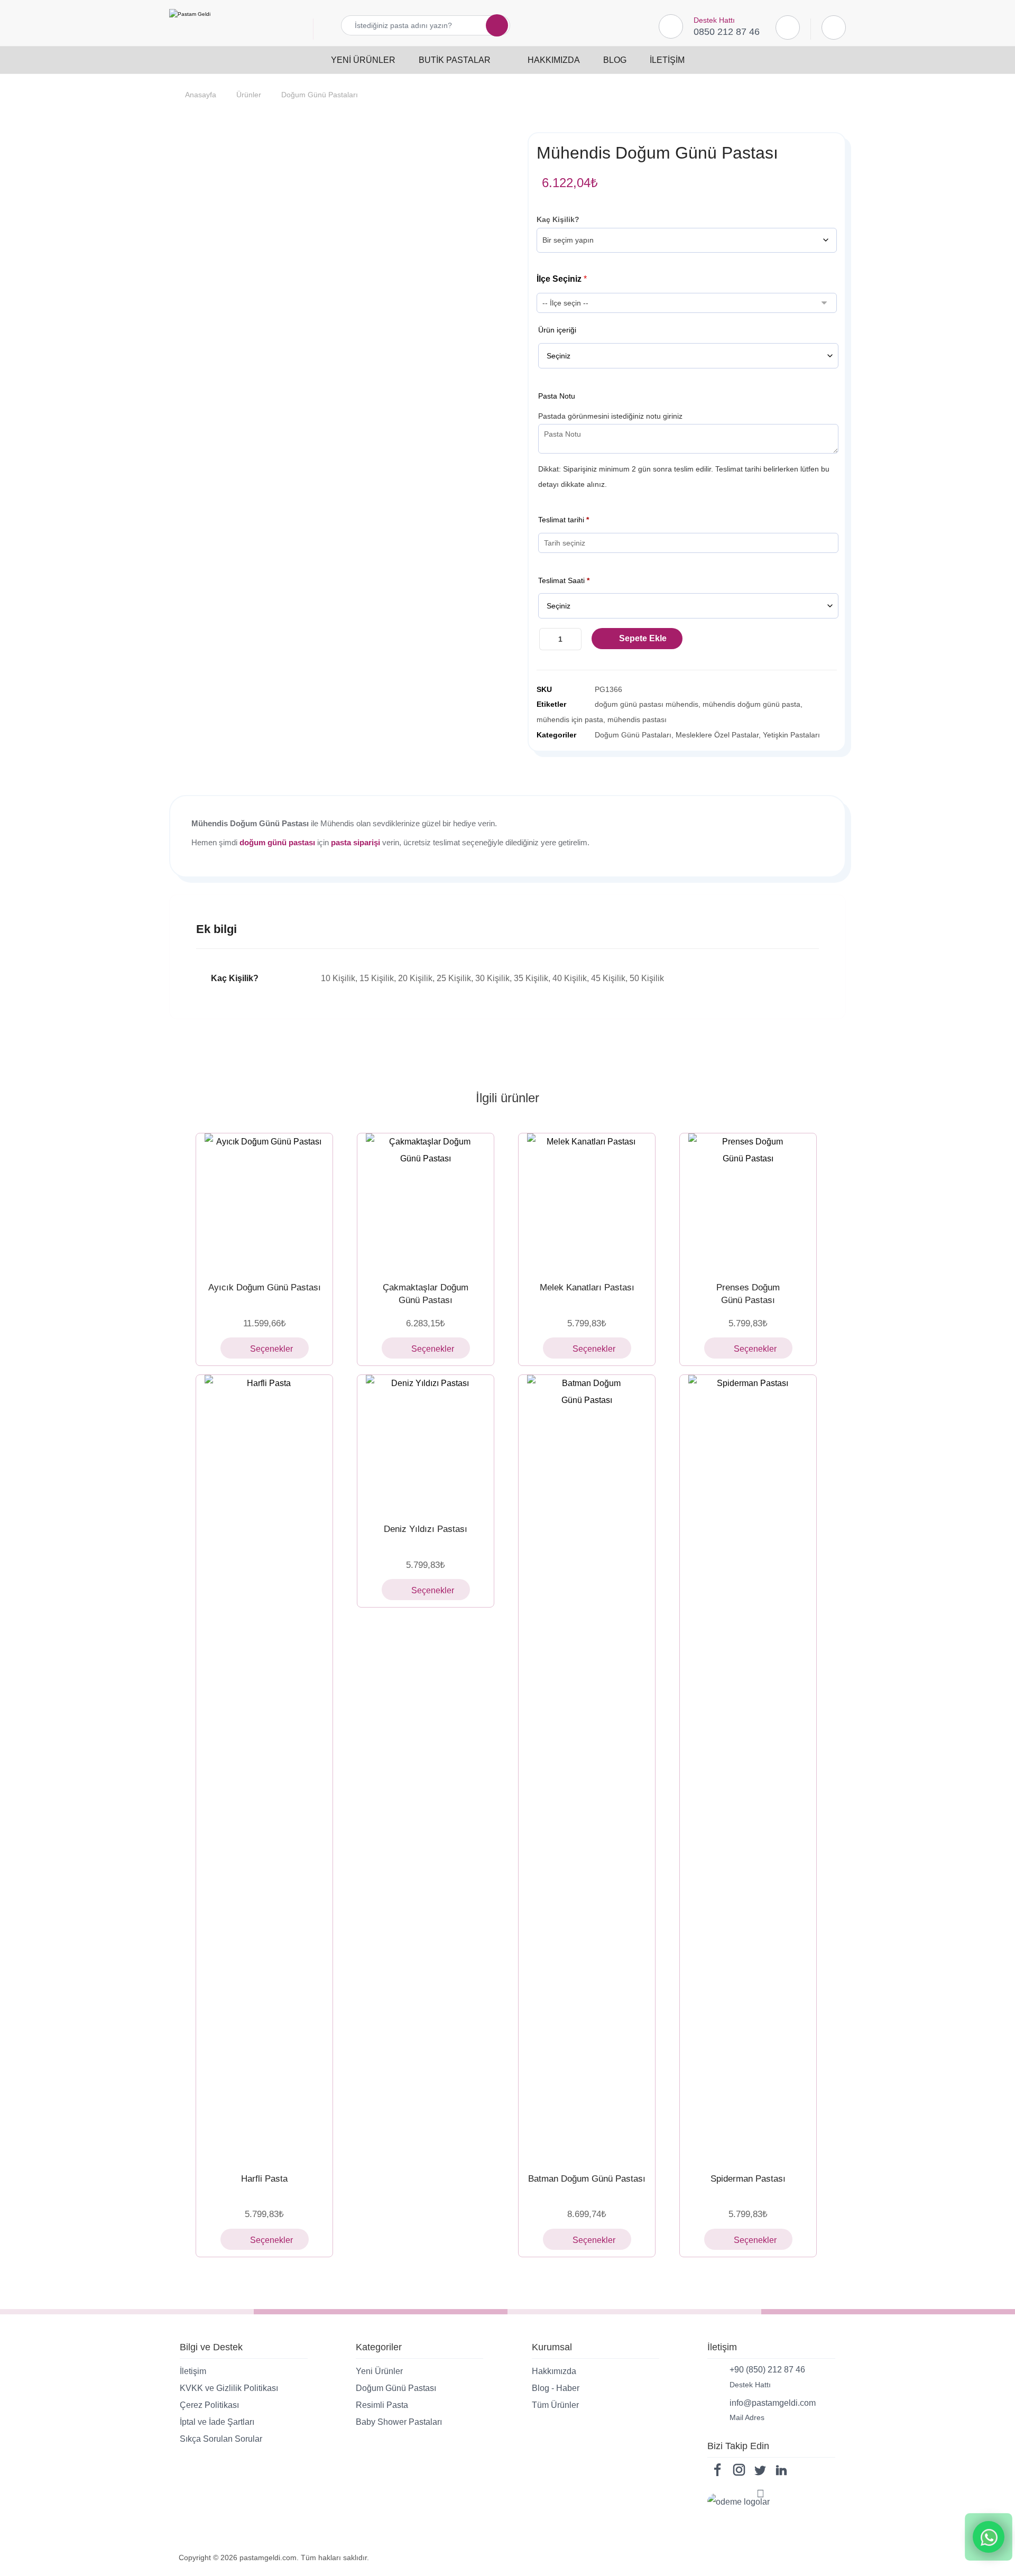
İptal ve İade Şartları (217, 2422)
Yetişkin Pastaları (791, 735)
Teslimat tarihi (564, 520)
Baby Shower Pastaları (399, 2422)
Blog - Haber (556, 2388)
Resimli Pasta (382, 2405)
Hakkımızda (554, 2371)
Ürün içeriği (557, 330)
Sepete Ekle (643, 638)
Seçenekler (271, 1349)
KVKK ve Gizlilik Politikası (229, 2388)
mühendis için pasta (570, 719)
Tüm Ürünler (555, 2405)
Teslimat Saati (564, 580)
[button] (491, 25)
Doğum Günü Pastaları (633, 735)
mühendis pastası (637, 719)
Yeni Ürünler (379, 2371)
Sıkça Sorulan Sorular (221, 2439)
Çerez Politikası (209, 2405)
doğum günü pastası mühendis (647, 704)
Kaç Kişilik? (558, 219)
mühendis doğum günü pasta (751, 704)
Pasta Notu (557, 396)
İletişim (193, 2371)
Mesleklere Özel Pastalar (717, 735)
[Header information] (834, 27)
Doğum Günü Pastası (396, 2388)
